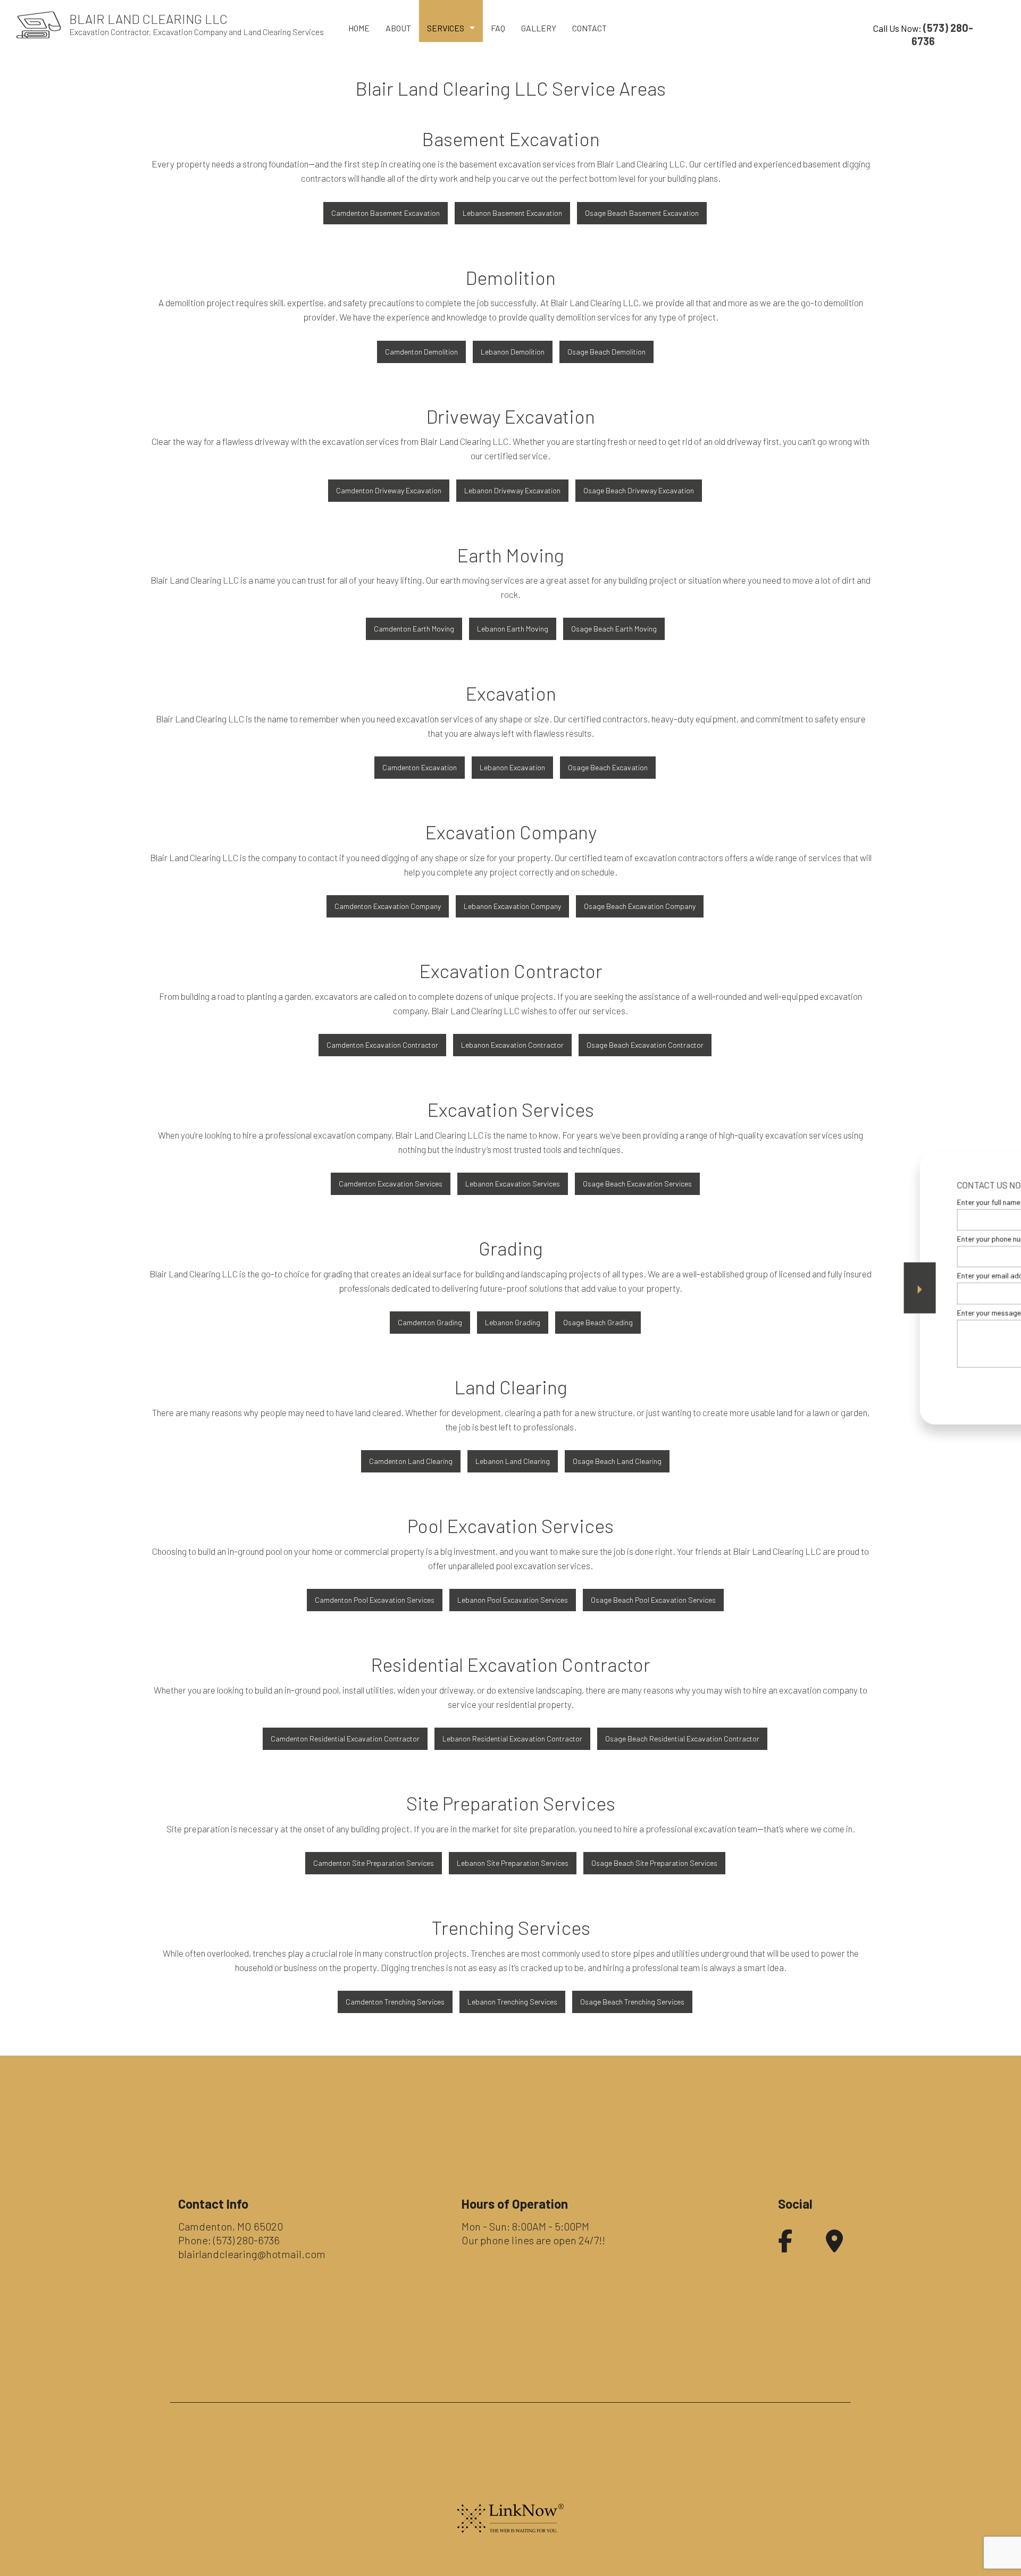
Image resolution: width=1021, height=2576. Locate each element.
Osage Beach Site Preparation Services (654, 1863)
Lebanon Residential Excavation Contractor (512, 1739)
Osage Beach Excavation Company (640, 906)
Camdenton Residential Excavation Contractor (345, 1739)
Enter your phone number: (831, 1239)
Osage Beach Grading (598, 1322)
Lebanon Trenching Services (512, 2002)
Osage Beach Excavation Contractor (645, 1045)
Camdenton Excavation (420, 767)
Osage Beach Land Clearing (617, 1461)
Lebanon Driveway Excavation (512, 490)
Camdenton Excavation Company (388, 906)
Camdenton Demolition (421, 352)
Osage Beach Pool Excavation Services (653, 1600)
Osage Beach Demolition (606, 352)
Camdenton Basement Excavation (386, 213)
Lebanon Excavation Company (512, 906)
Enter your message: (823, 1312)
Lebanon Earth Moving (513, 629)
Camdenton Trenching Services (395, 2002)
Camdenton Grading (430, 1322)
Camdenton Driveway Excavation (389, 490)
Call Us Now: (923, 34)
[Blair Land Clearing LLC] (39, 24)
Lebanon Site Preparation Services (513, 1863)
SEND (943, 1385)
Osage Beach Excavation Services (637, 1184)
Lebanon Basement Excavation (512, 213)
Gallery (539, 28)
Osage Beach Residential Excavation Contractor (682, 1739)
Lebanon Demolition (513, 352)
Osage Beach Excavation (608, 767)
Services (446, 28)
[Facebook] (785, 2246)
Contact (589, 28)
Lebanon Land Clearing (513, 1461)
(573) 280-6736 (246, 2240)
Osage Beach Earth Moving (614, 629)
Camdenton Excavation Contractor (382, 1045)
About (398, 28)
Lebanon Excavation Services (513, 1184)
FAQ (498, 28)
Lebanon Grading (513, 1322)
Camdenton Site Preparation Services (374, 1863)
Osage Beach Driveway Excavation (639, 490)
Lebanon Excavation (512, 767)
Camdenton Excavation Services (391, 1184)
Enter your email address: (831, 1276)
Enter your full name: (823, 1202)
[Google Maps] (834, 2246)
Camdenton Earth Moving (414, 629)
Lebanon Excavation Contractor (512, 1045)
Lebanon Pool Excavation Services (513, 1600)
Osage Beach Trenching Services (632, 2002)
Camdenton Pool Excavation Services (375, 1600)
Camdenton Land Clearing (411, 1461)
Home (359, 28)
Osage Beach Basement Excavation (642, 213)
